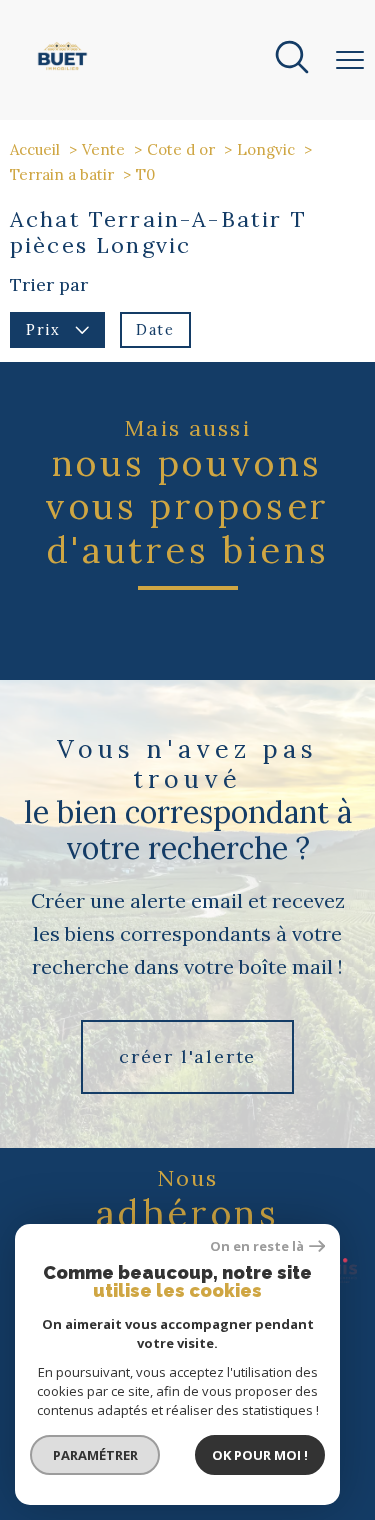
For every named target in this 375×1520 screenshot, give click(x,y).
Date (155, 330)
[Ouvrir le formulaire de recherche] (292, 60)
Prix (43, 330)
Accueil (35, 149)
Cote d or (181, 149)
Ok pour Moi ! (260, 1455)
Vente (103, 149)
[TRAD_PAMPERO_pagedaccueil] (62, 71)
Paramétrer (95, 1455)
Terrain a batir (62, 174)
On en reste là (257, 1246)
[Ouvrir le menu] (350, 60)
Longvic (266, 149)
